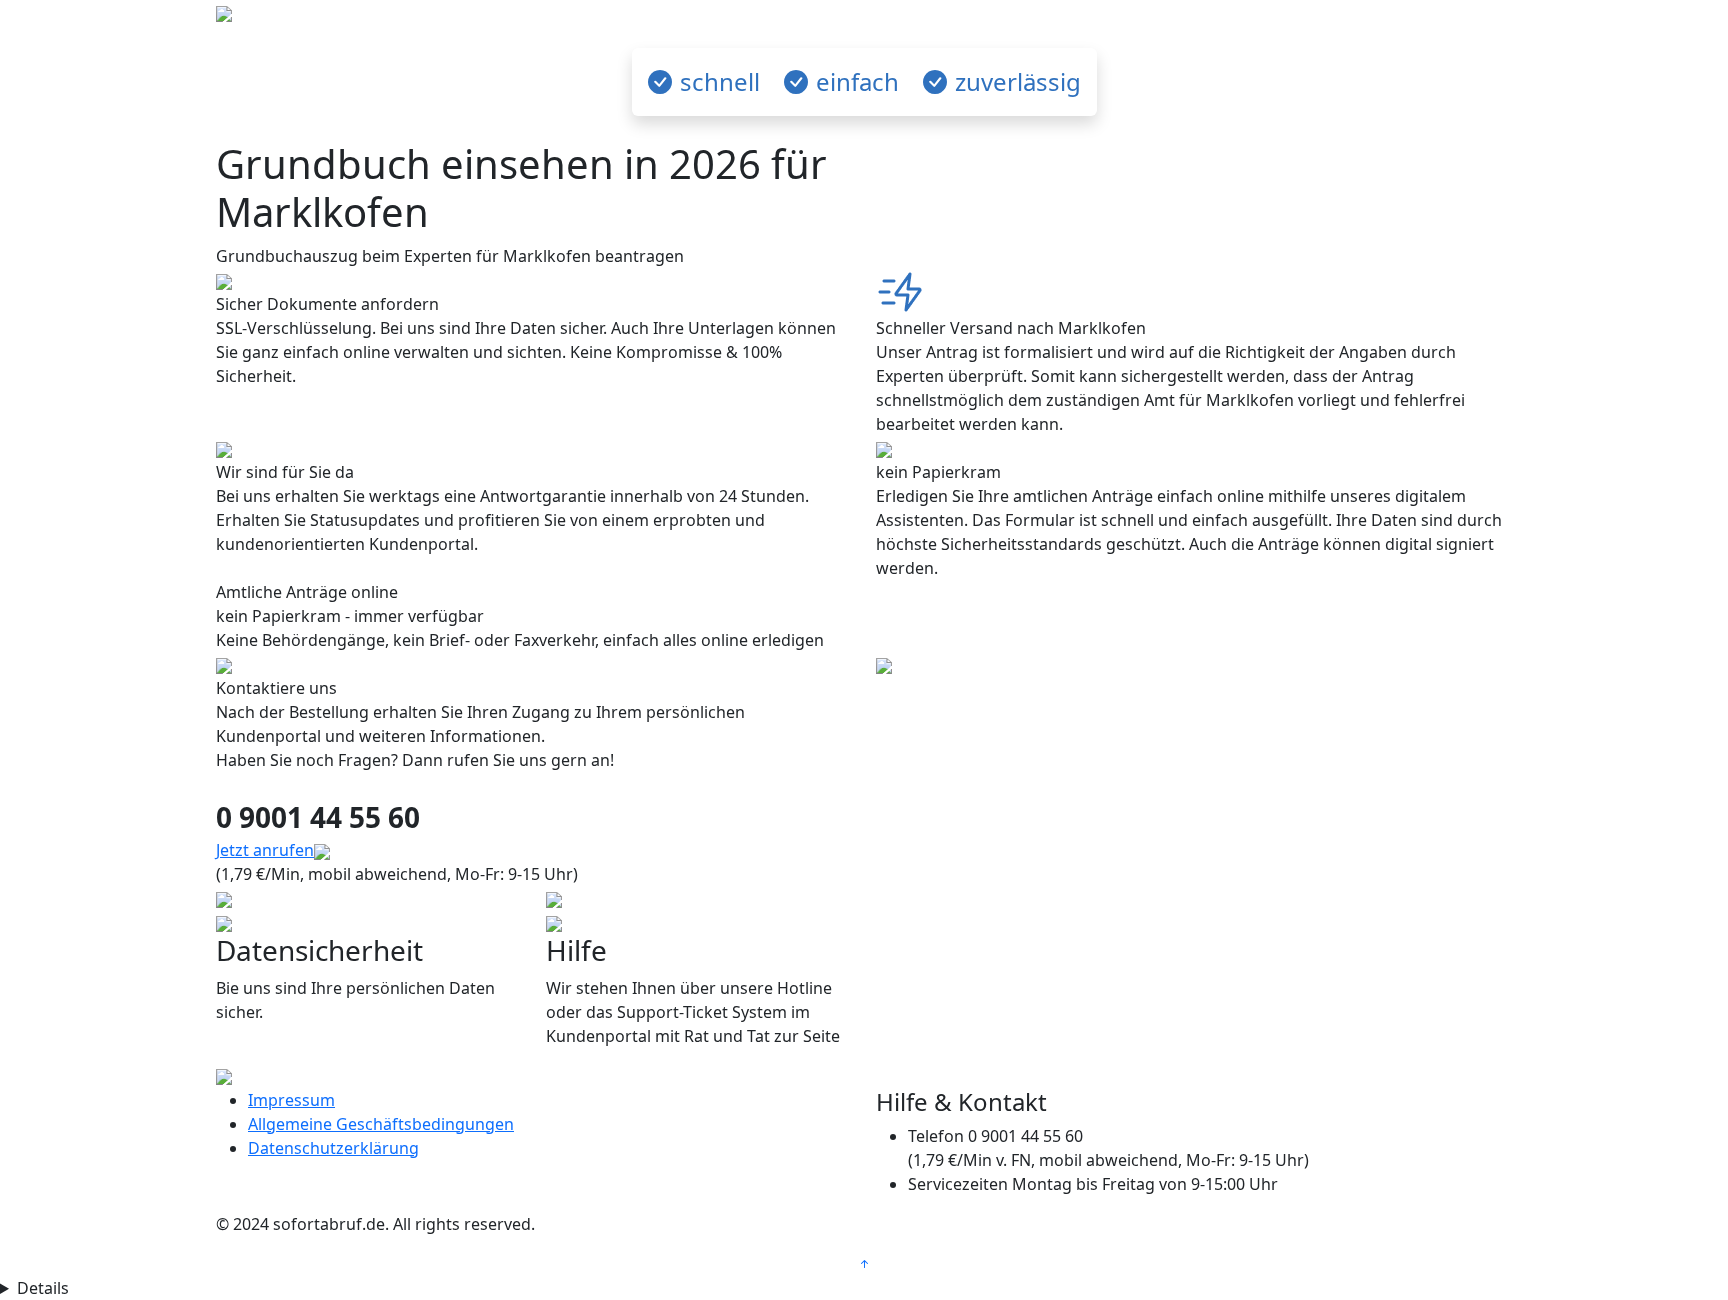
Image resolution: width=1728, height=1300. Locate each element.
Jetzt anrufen (265, 850)
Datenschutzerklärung (333, 1148)
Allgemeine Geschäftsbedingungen (381, 1124)
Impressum (291, 1100)
